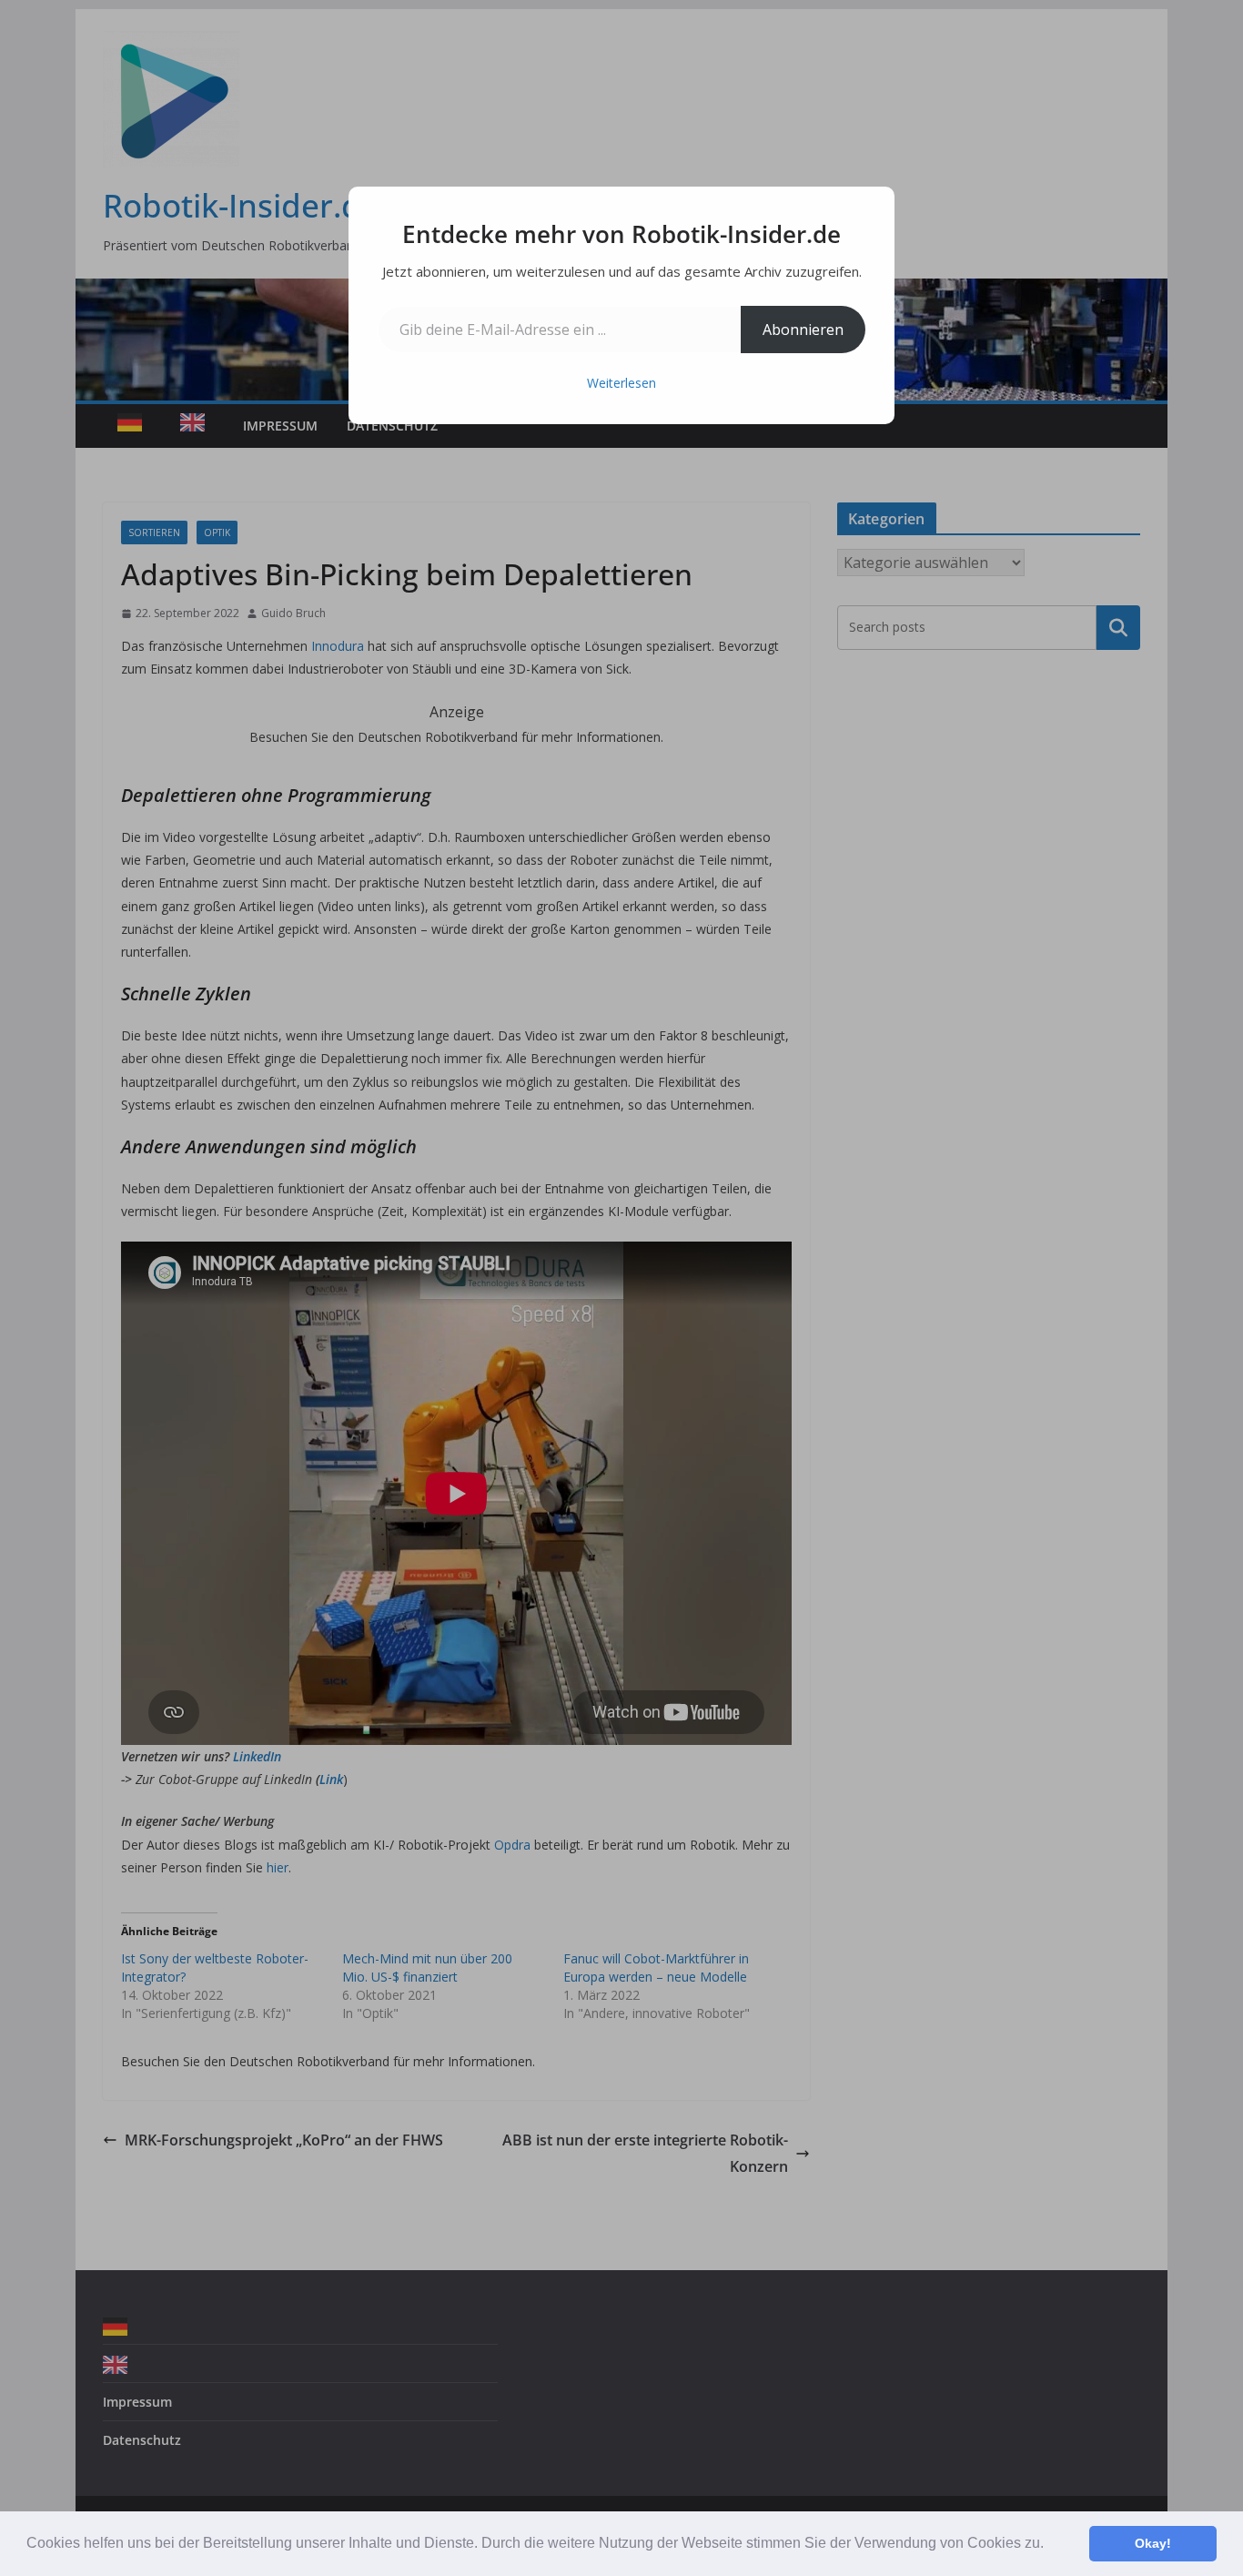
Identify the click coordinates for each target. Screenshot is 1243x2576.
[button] (1050, 2545)
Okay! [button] (1153, 2543)
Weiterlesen (621, 383)
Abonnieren (803, 330)
